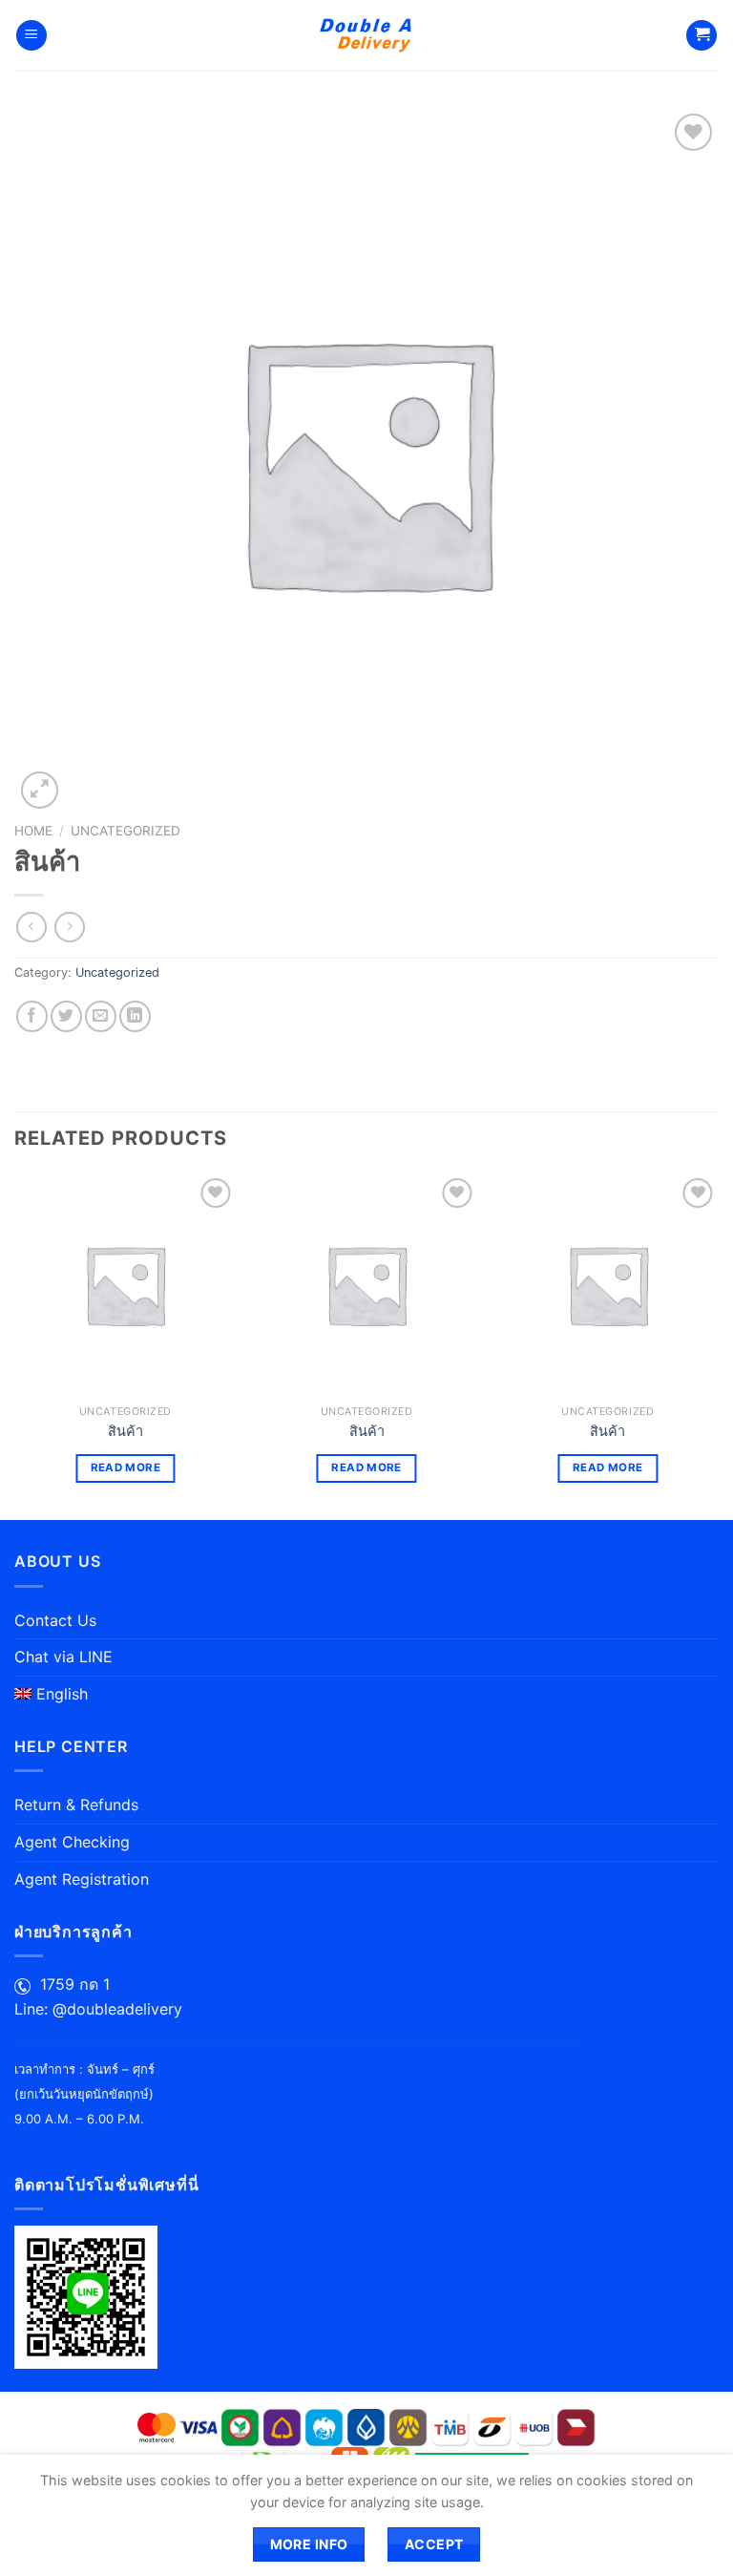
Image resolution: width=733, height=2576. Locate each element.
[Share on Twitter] (66, 1016)
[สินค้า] (126, 1285)
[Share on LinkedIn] (135, 1016)
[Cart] (702, 36)
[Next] (718, 1345)
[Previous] (15, 1345)
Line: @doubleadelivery (98, 2009)
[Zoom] (40, 790)
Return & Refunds (76, 1805)
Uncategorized (126, 831)
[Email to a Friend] (101, 1016)
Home (33, 831)
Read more (126, 1467)
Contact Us (55, 1620)
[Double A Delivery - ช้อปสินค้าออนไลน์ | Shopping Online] (367, 35)
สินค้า (126, 1431)
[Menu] (31, 36)
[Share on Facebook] (32, 1016)
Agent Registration (82, 1879)
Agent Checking (72, 1842)
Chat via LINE (63, 1657)
